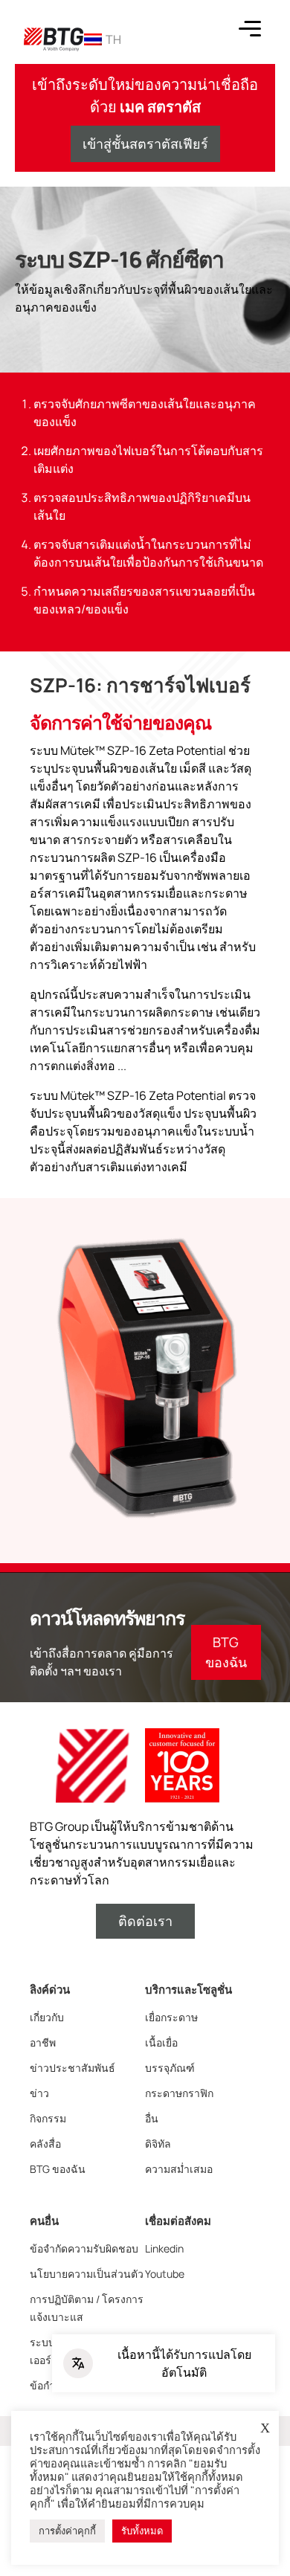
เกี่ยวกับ (47, 2017)
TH (113, 39)
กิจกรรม (48, 2118)
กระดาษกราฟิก (179, 2093)
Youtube (165, 2274)
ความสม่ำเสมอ (179, 2169)
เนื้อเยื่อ (161, 2042)
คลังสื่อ (45, 2144)
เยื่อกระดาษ (171, 2017)
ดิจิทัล (158, 2144)
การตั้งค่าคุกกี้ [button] (67, 2531)
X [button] (265, 2428)
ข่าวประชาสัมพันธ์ (72, 2068)
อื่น (152, 2118)
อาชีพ (43, 2042)
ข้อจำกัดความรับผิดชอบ (84, 2248)
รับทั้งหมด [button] (142, 2531)
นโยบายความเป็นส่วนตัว (87, 2274)
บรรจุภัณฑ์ (170, 2068)
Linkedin (164, 2248)
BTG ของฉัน (58, 2169)
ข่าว (39, 2093)
